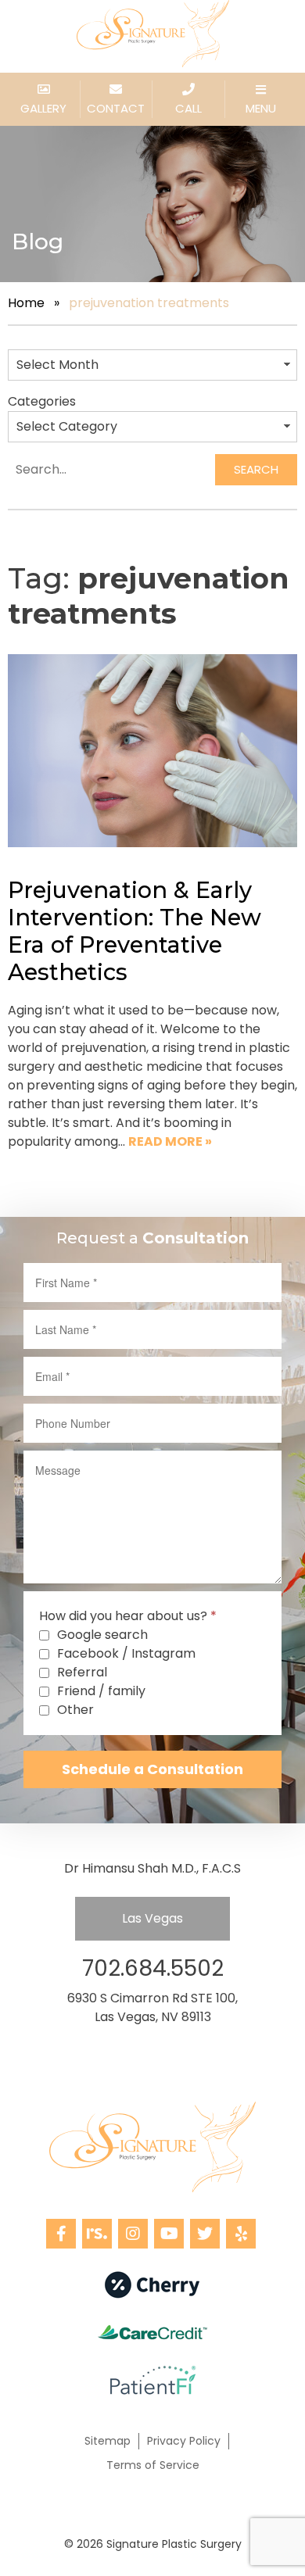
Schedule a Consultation (152, 1769)
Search (256, 469)
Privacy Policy (184, 2441)
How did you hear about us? (128, 1616)
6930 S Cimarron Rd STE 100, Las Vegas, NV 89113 (152, 2007)
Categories (42, 401)
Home (26, 303)
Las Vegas (152, 1918)
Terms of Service (153, 2465)
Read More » (170, 1141)
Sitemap (108, 2441)
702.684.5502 (153, 1968)
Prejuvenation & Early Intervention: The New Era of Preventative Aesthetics (135, 931)
